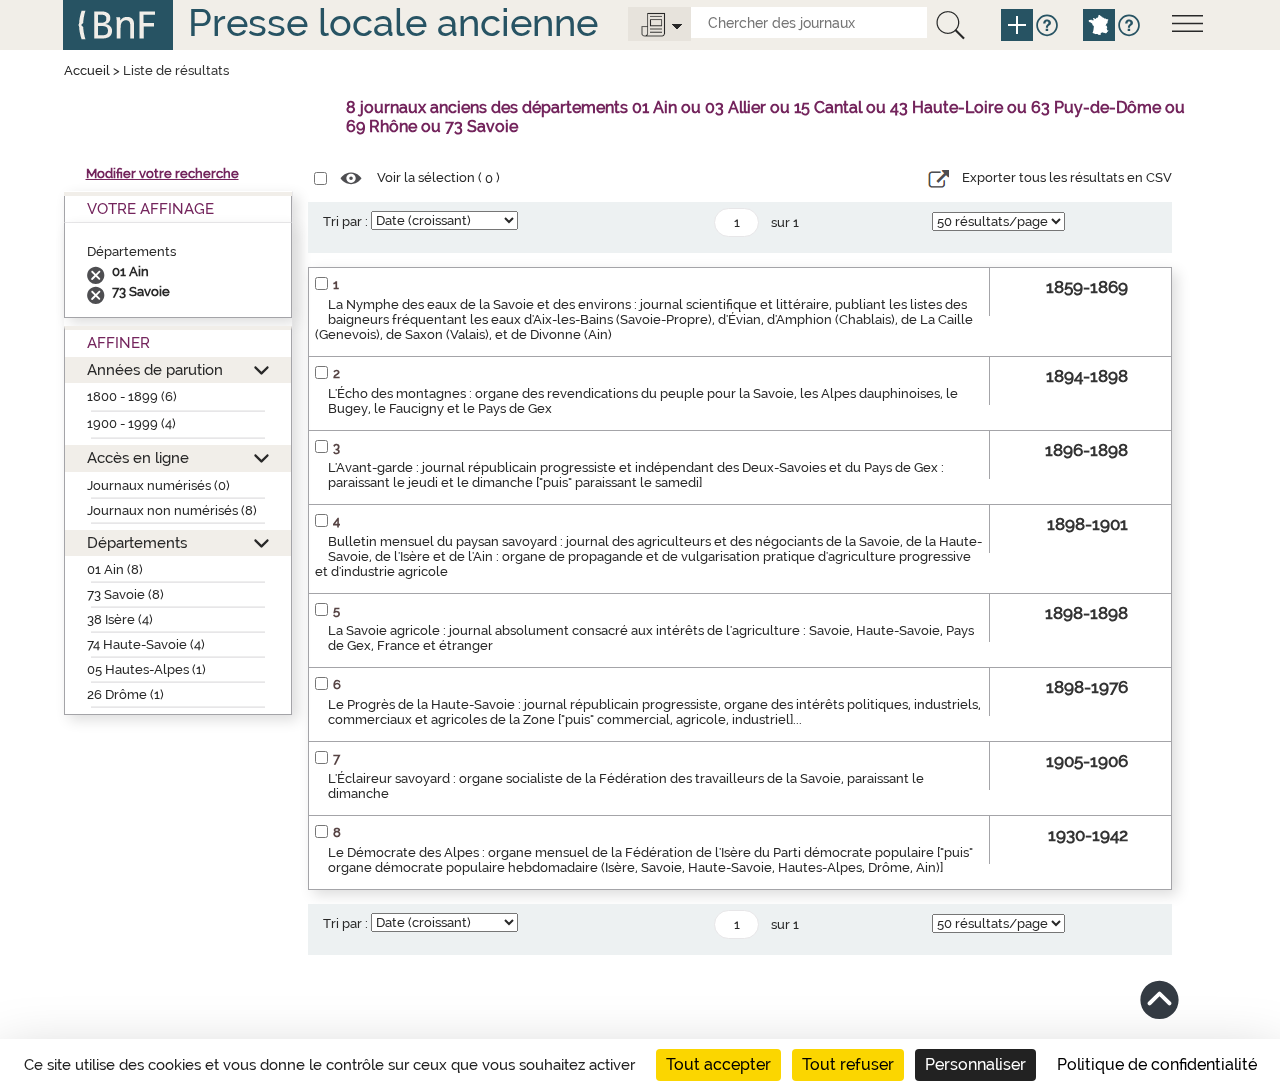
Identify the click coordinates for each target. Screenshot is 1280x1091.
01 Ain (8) (115, 569)
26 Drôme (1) (125, 694)
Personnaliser (975, 1064)
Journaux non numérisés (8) (172, 510)
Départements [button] (137, 542)
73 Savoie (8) (125, 594)
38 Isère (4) (120, 619)
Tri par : (345, 221)
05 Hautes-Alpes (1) (146, 669)
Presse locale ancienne (393, 22)
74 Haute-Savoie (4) (146, 644)
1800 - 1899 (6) (132, 396)
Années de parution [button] (155, 369)
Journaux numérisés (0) (158, 485)
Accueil (87, 70)
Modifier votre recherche (162, 173)
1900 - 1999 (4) (131, 423)
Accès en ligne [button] (138, 457)
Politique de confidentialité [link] (1157, 1064)
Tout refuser (848, 1064)
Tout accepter (718, 1064)
